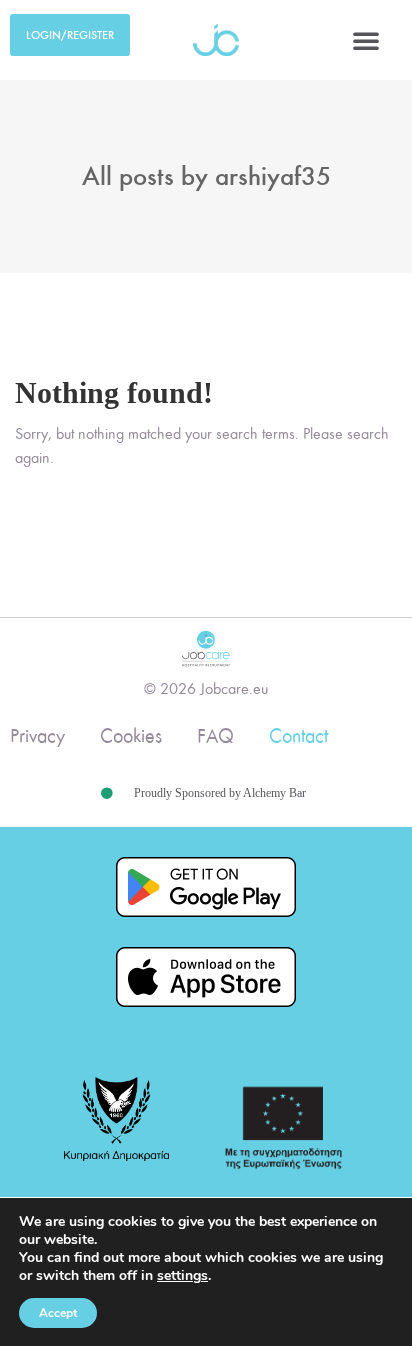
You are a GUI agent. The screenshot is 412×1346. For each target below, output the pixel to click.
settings (182, 1276)
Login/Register (70, 35)
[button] (366, 40)
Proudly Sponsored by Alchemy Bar (220, 793)
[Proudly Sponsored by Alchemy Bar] (107, 794)
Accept (58, 1313)
